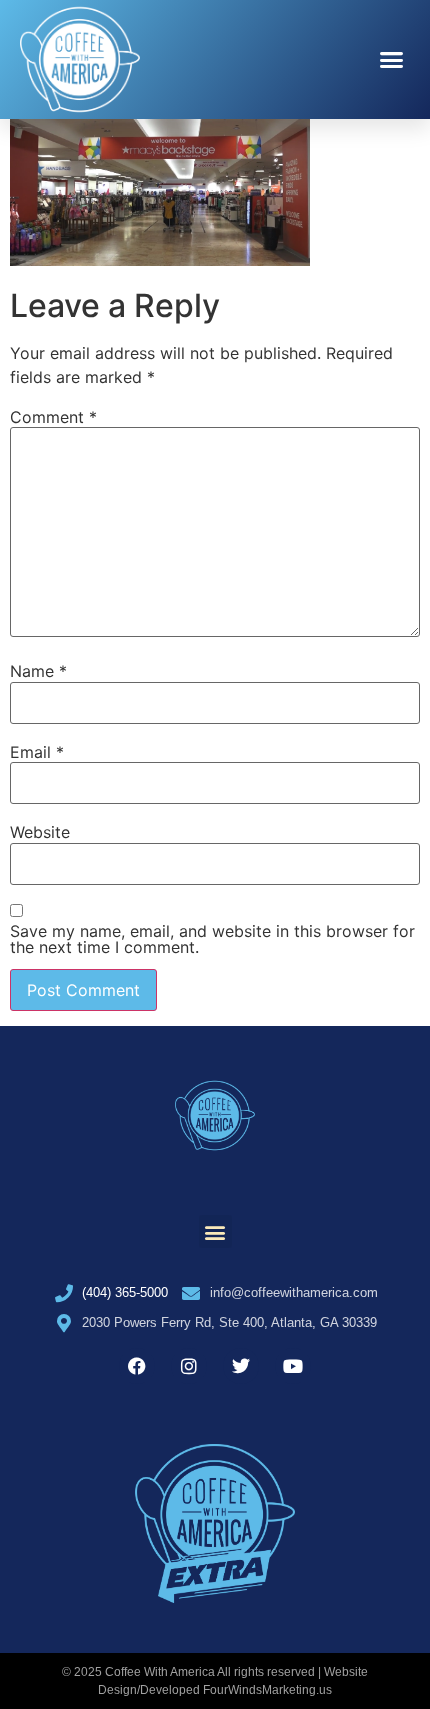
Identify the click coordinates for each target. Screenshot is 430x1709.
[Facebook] (137, 1366)
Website (40, 832)
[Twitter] (241, 1366)
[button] (392, 60)
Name (38, 671)
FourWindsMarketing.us (267, 1690)
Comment (53, 417)
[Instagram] (189, 1366)
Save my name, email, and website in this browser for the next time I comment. (212, 939)
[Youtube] (293, 1366)
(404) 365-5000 (125, 1292)
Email (37, 752)
